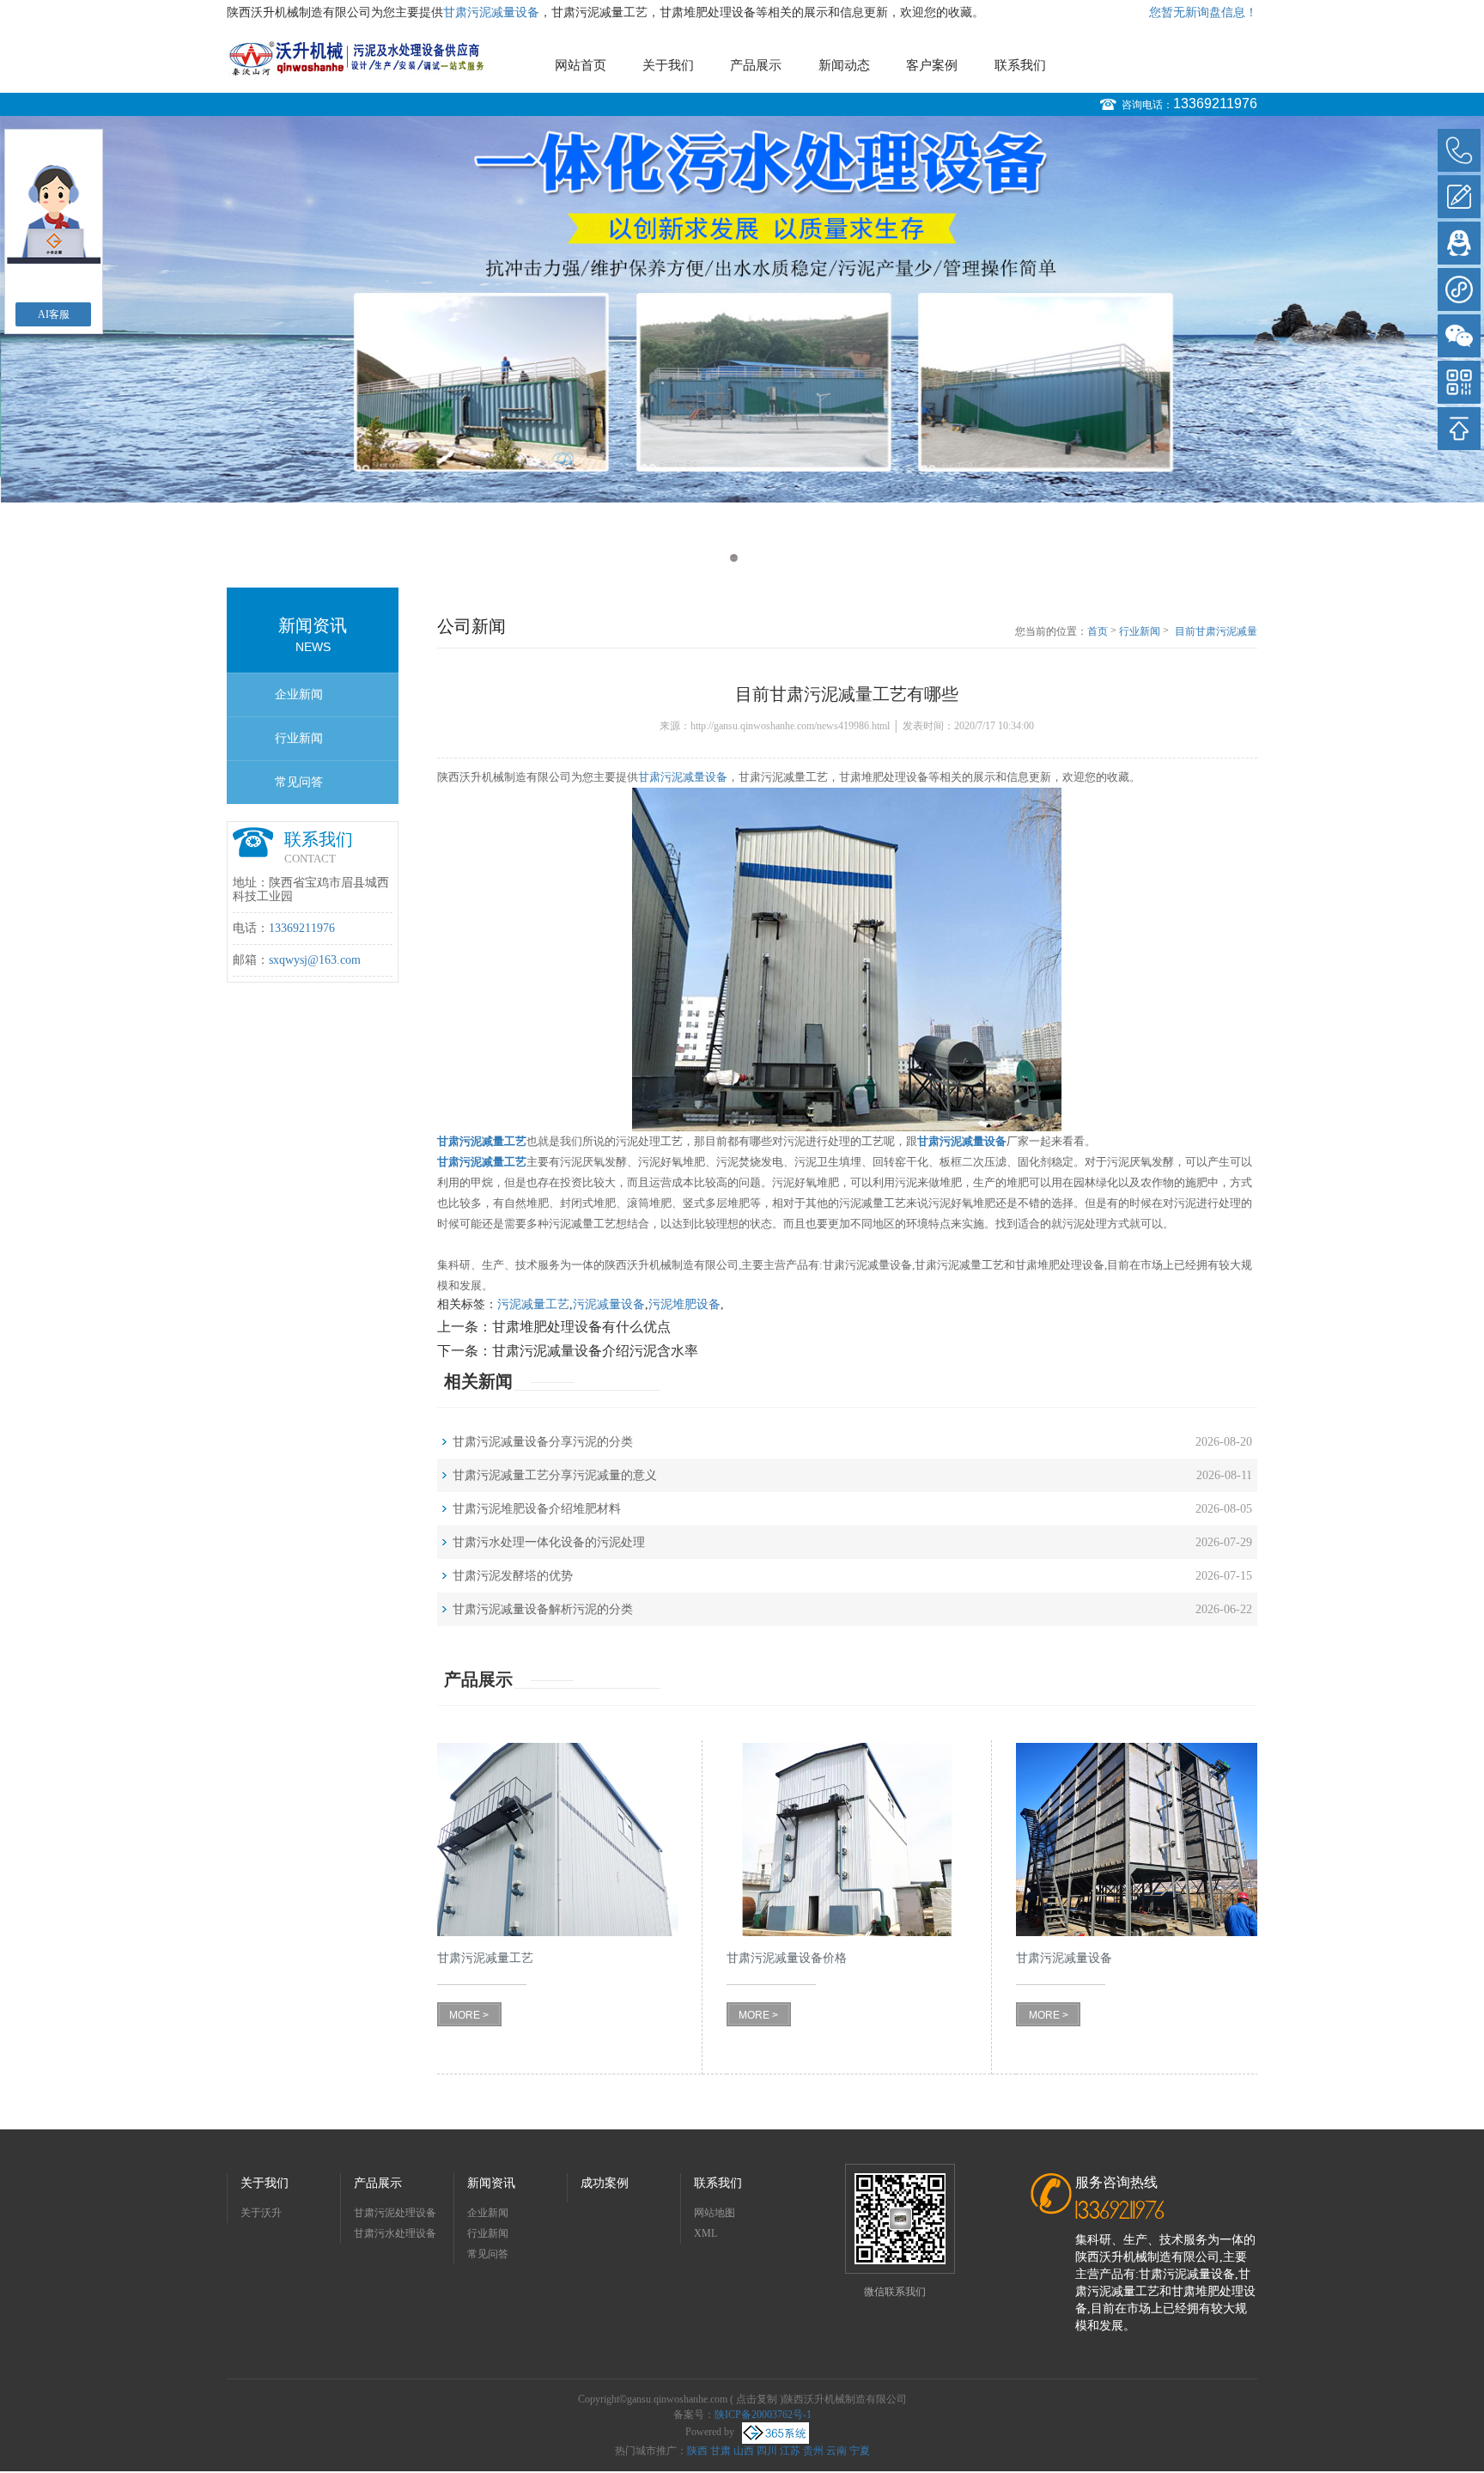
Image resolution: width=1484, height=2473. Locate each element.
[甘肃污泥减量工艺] (558, 1840)
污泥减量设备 (609, 1304)
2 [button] (750, 558)
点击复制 (757, 2399)
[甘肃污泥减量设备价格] (847, 1840)
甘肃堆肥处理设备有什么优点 (581, 1327)
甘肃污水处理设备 (395, 2233)
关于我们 (668, 65)
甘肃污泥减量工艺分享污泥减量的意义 (555, 1475)
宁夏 (860, 2451)
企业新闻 (299, 694)
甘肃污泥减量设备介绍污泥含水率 (595, 1351)
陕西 (697, 2451)
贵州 (813, 2451)
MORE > (469, 2015)
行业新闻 (299, 738)
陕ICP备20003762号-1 (763, 2415)
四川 (767, 2451)
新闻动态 (844, 65)
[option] (742, 309)
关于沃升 (261, 2213)
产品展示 (756, 65)
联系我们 (1020, 65)
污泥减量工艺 (533, 1304)
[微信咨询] (1459, 336)
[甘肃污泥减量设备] (1137, 1840)
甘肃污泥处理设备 (395, 2213)
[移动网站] (1459, 382)
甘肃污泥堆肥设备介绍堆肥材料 (537, 1509)
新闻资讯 (491, 2183)
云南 (836, 2451)
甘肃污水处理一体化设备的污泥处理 (549, 1542)
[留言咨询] (1459, 197)
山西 (744, 2451)
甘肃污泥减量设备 (491, 12)
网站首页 (581, 65)
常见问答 (299, 782)
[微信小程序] (1459, 289)
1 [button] (734, 558)
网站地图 (715, 2213)
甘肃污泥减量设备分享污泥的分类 (543, 1442)
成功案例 (605, 2183)
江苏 (790, 2451)
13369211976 (1215, 104)
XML (706, 2233)
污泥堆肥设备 (684, 1304)
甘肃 (721, 2451)
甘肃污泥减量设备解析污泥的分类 (543, 1609)
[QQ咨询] (1459, 243)
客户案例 (932, 65)
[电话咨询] (1459, 150)
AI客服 (54, 314)
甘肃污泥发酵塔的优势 (513, 1576)
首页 (1098, 631)
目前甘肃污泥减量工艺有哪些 (1216, 632)
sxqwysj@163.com (315, 960)
